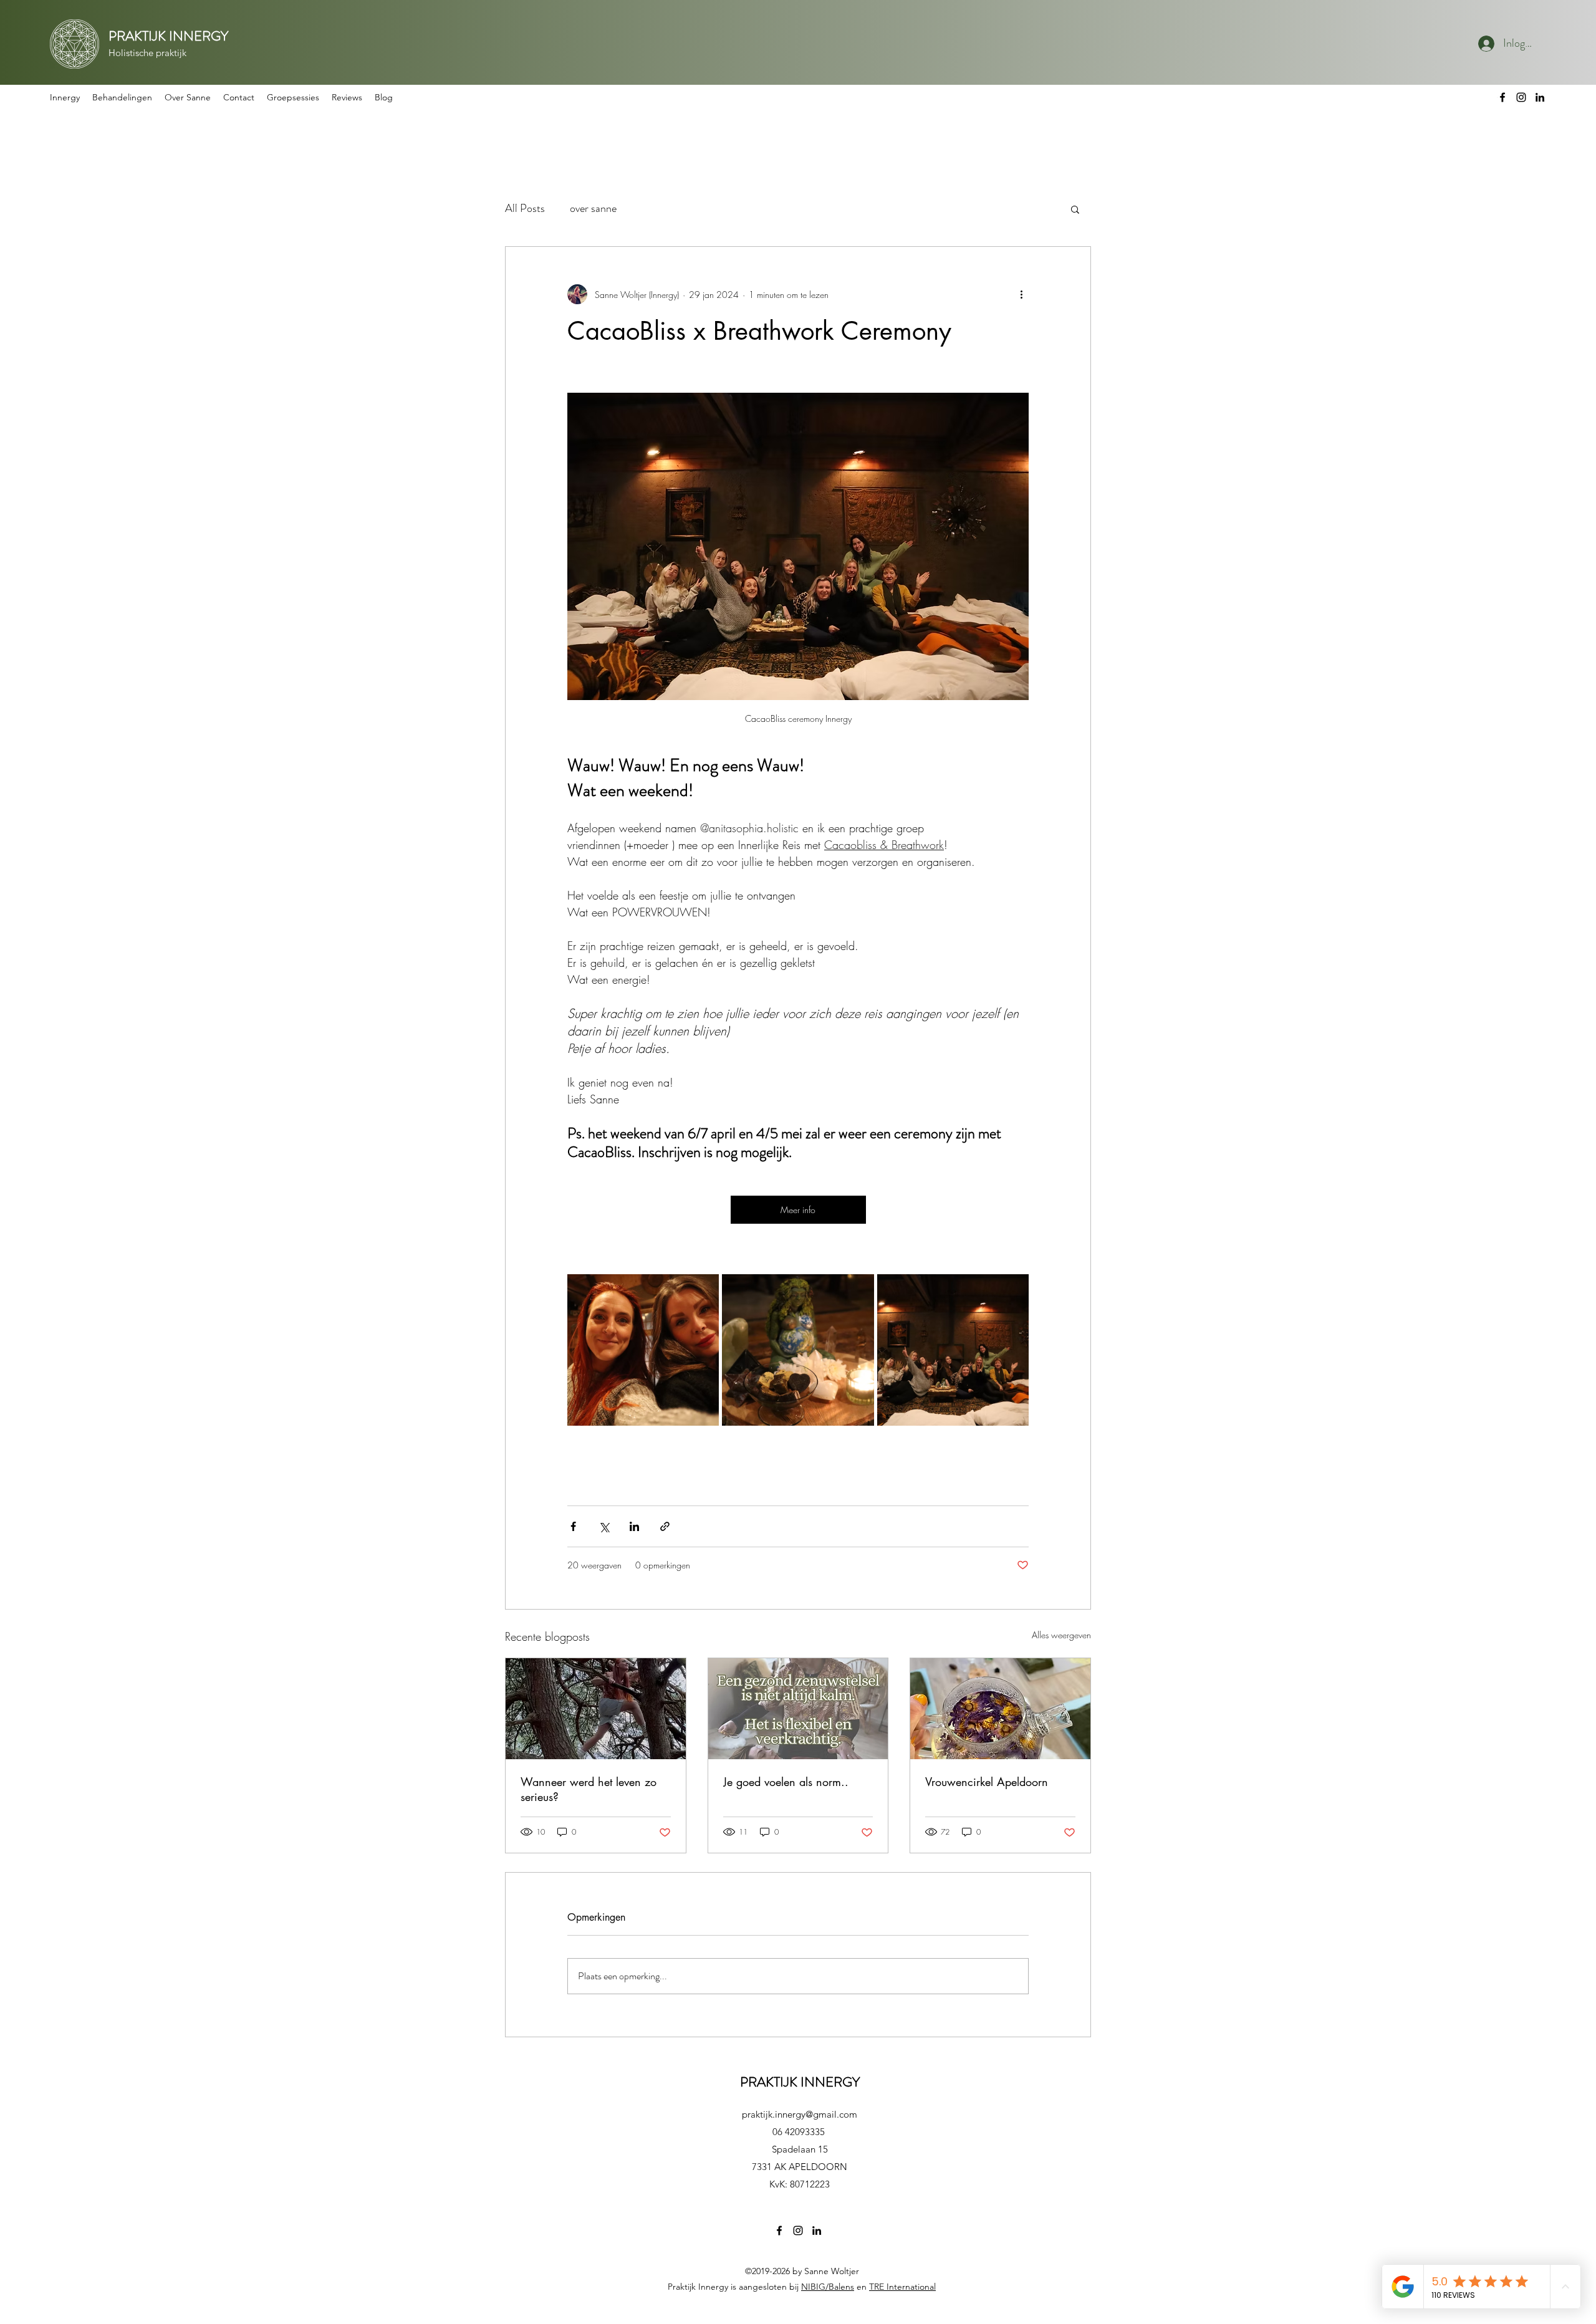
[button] (122, 97)
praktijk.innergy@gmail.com (800, 2114)
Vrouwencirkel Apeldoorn (987, 1782)
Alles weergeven (1061, 1635)
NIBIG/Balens (828, 2287)
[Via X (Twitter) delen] (604, 1526)
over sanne (593, 208)
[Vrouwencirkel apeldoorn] (1000, 1709)
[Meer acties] (1021, 294)
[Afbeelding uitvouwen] (643, 1350)
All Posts (525, 208)
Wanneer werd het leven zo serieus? (589, 1789)
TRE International (902, 2287)
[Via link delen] (665, 1526)
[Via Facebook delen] (573, 1526)
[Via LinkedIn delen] (634, 1526)
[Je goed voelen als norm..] (798, 1709)
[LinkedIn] (1540, 97)
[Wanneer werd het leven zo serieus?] (596, 1709)
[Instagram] (1521, 97)
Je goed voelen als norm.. (786, 1782)
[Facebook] (1502, 97)
